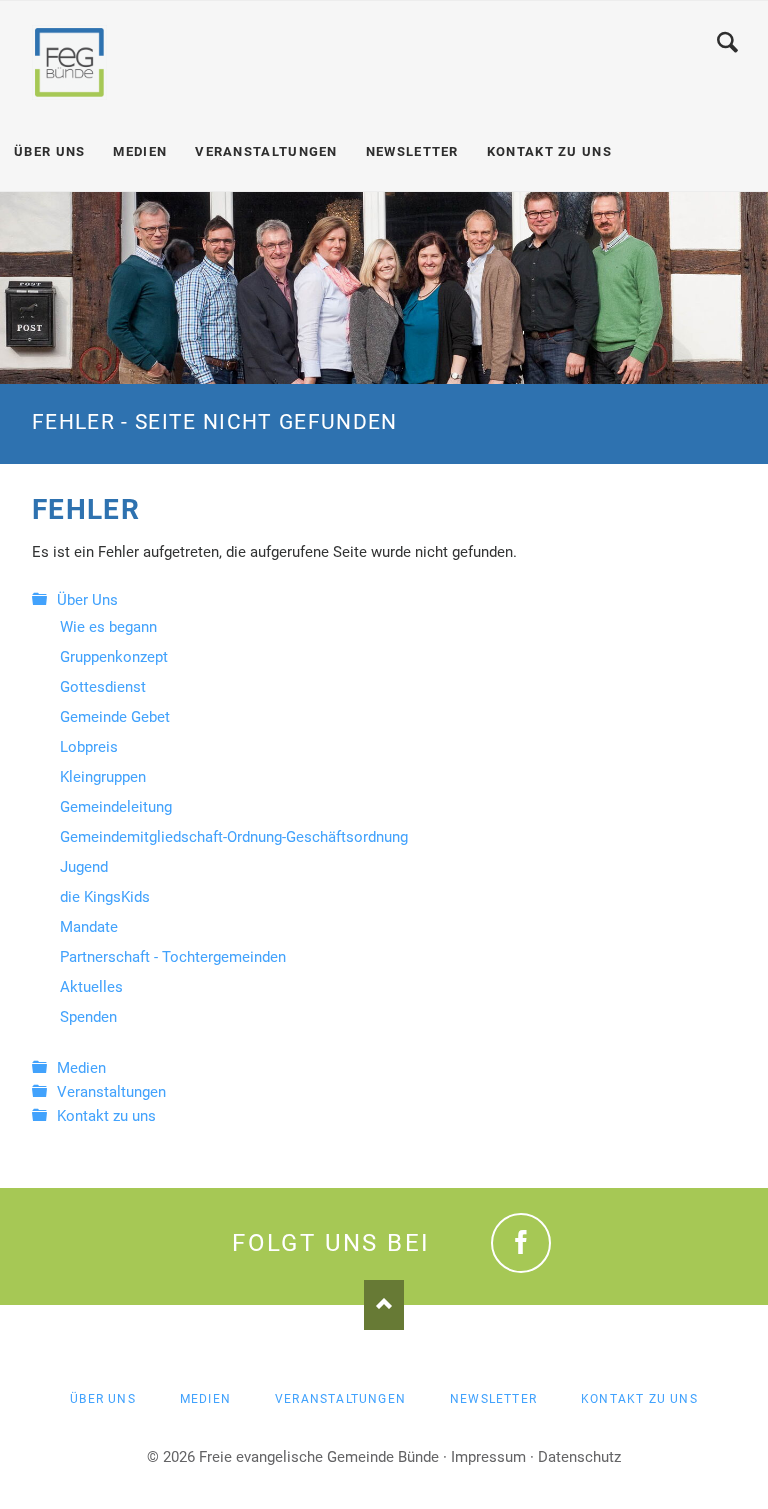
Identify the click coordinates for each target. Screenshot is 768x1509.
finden (727, 42)
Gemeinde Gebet (115, 717)
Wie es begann (108, 627)
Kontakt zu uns (106, 1116)
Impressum (488, 1457)
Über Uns (87, 600)
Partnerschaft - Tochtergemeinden (173, 957)
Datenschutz (579, 1457)
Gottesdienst (103, 687)
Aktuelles (91, 987)
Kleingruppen (103, 777)
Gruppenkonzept (114, 657)
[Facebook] (521, 1243)
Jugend (84, 867)
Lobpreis (89, 747)
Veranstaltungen (111, 1092)
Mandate (89, 927)
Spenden (88, 1017)
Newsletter (493, 1399)
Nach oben (384, 1305)
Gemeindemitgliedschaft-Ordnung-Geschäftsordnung (234, 837)
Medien (81, 1068)
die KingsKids (105, 897)
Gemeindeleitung (116, 807)
